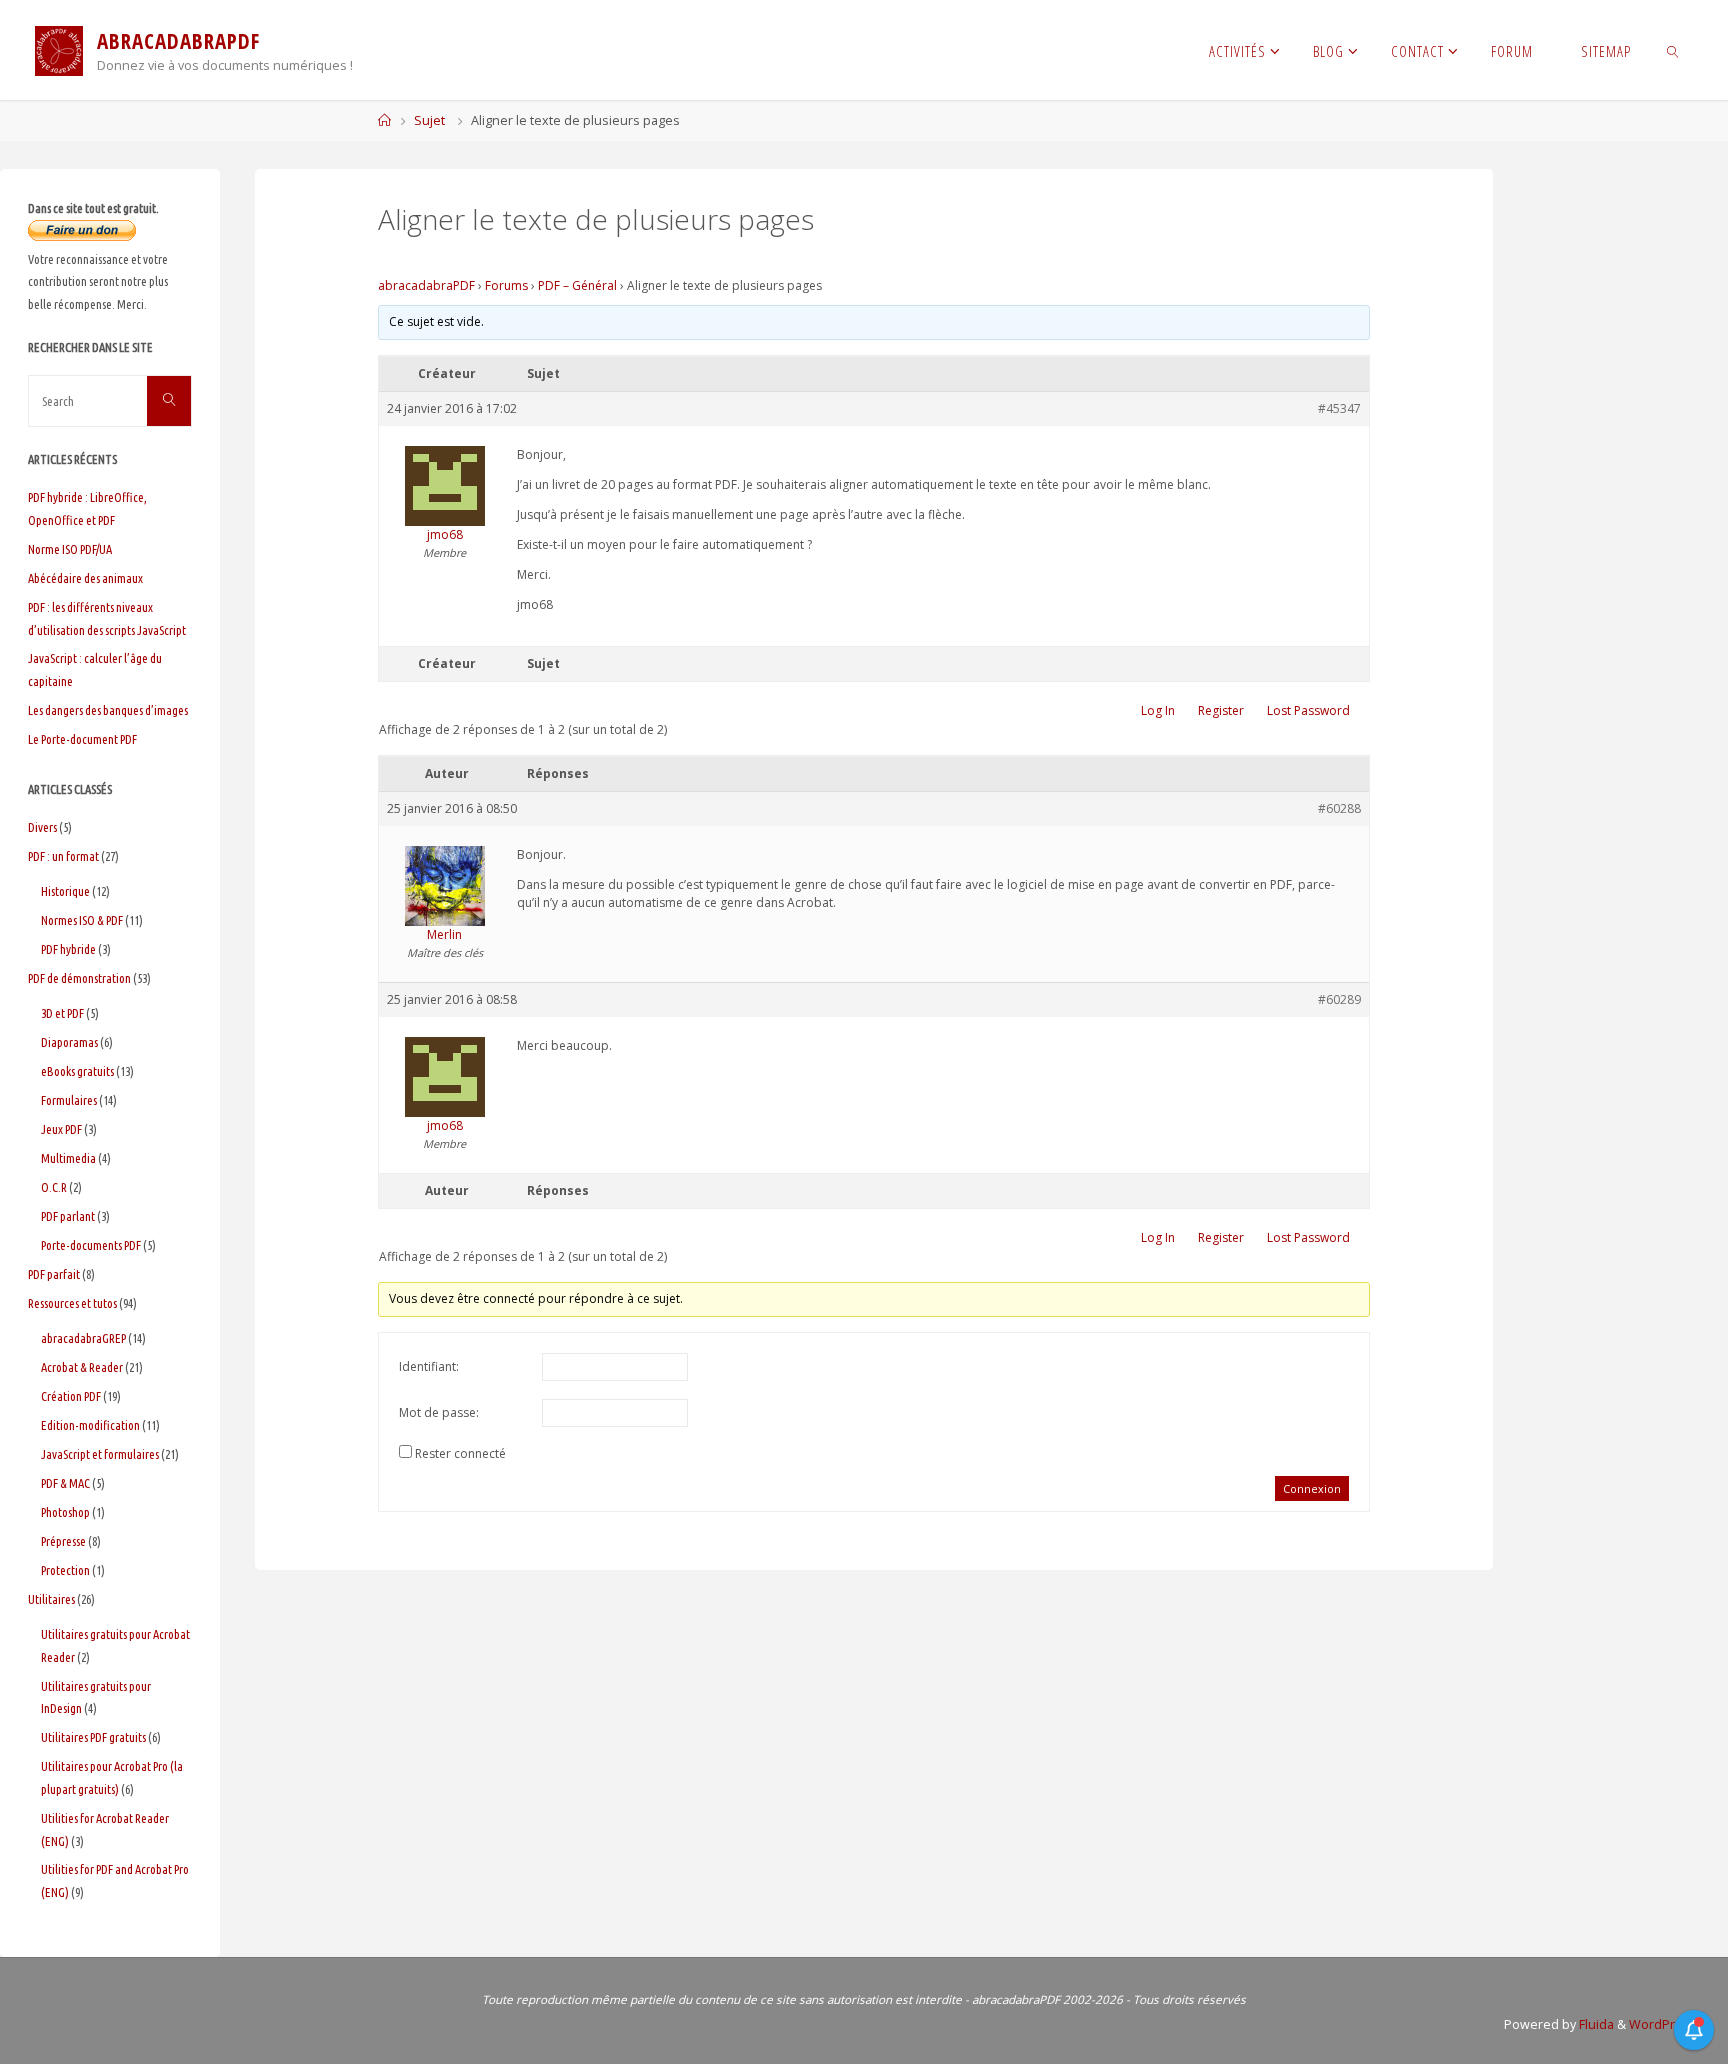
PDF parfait (54, 1274)
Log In (1158, 710)
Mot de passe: (439, 1412)
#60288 (1339, 808)
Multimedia (68, 1158)
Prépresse (63, 1541)
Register (1221, 710)
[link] (1673, 50)
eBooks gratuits (77, 1071)
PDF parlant (68, 1216)
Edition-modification (90, 1425)
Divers (42, 827)
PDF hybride (68, 949)
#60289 (1339, 999)
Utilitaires (51, 1599)
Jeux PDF (61, 1129)
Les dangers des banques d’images (108, 710)
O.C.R (54, 1187)
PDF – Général (577, 285)
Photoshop (65, 1512)
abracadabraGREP (83, 1338)
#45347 (1339, 408)
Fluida (1595, 2024)
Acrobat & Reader (82, 1367)
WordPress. (1664, 2024)
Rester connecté (460, 1453)
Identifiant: (429, 1366)
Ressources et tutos (72, 1303)
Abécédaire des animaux (85, 578)
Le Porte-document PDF (82, 739)
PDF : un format (63, 856)
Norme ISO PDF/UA (70, 549)
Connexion (1312, 1488)
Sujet (429, 120)
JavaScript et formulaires (100, 1454)
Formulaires (69, 1100)
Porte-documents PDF (91, 1245)
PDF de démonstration (79, 978)
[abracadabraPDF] (59, 49)
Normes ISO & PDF (82, 920)
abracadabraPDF (426, 285)
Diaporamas (69, 1042)
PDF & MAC (65, 1483)
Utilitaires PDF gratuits (93, 1737)
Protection (65, 1570)
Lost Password (1308, 710)
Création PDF (71, 1396)
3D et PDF (62, 1013)
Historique (65, 891)
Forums (506, 285)
